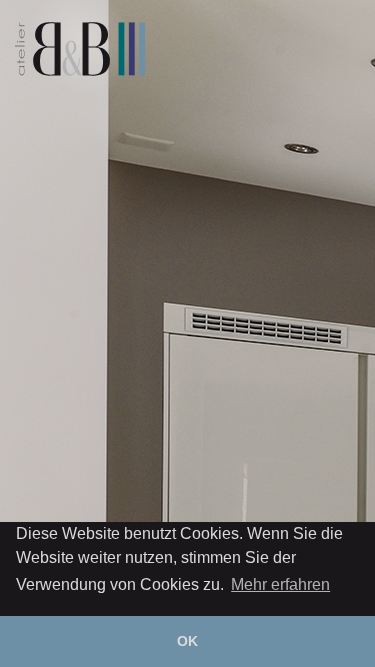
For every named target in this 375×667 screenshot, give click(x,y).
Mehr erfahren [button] (280, 584)
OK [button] (187, 641)
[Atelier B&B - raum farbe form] (80, 49)
